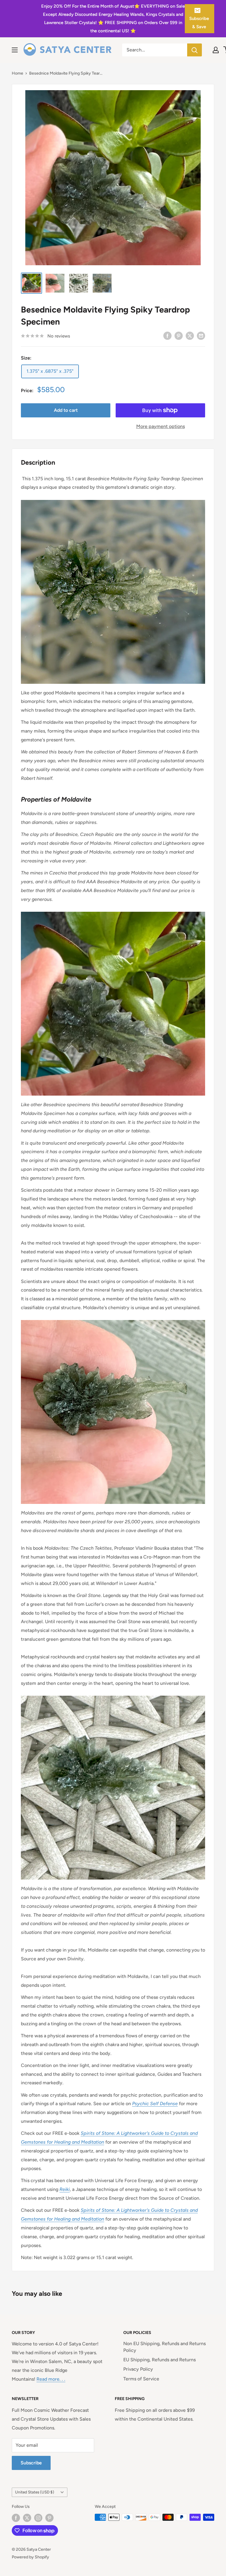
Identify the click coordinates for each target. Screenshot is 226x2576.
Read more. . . (51, 2379)
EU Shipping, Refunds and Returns (159, 2360)
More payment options (161, 426)
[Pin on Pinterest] (179, 335)
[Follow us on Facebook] (16, 2518)
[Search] (195, 50)
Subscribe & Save (199, 23)
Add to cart (66, 410)
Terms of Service (141, 2379)
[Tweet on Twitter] (190, 335)
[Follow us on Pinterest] (49, 2518)
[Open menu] (15, 50)
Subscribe (31, 2463)
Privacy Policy (138, 2369)
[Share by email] (201, 335)
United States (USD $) (35, 2492)
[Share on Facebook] (167, 335)
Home (18, 73)
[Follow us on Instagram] (38, 2518)
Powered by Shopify (30, 2557)
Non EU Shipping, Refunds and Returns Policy (164, 2347)
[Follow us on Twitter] (27, 2518)
